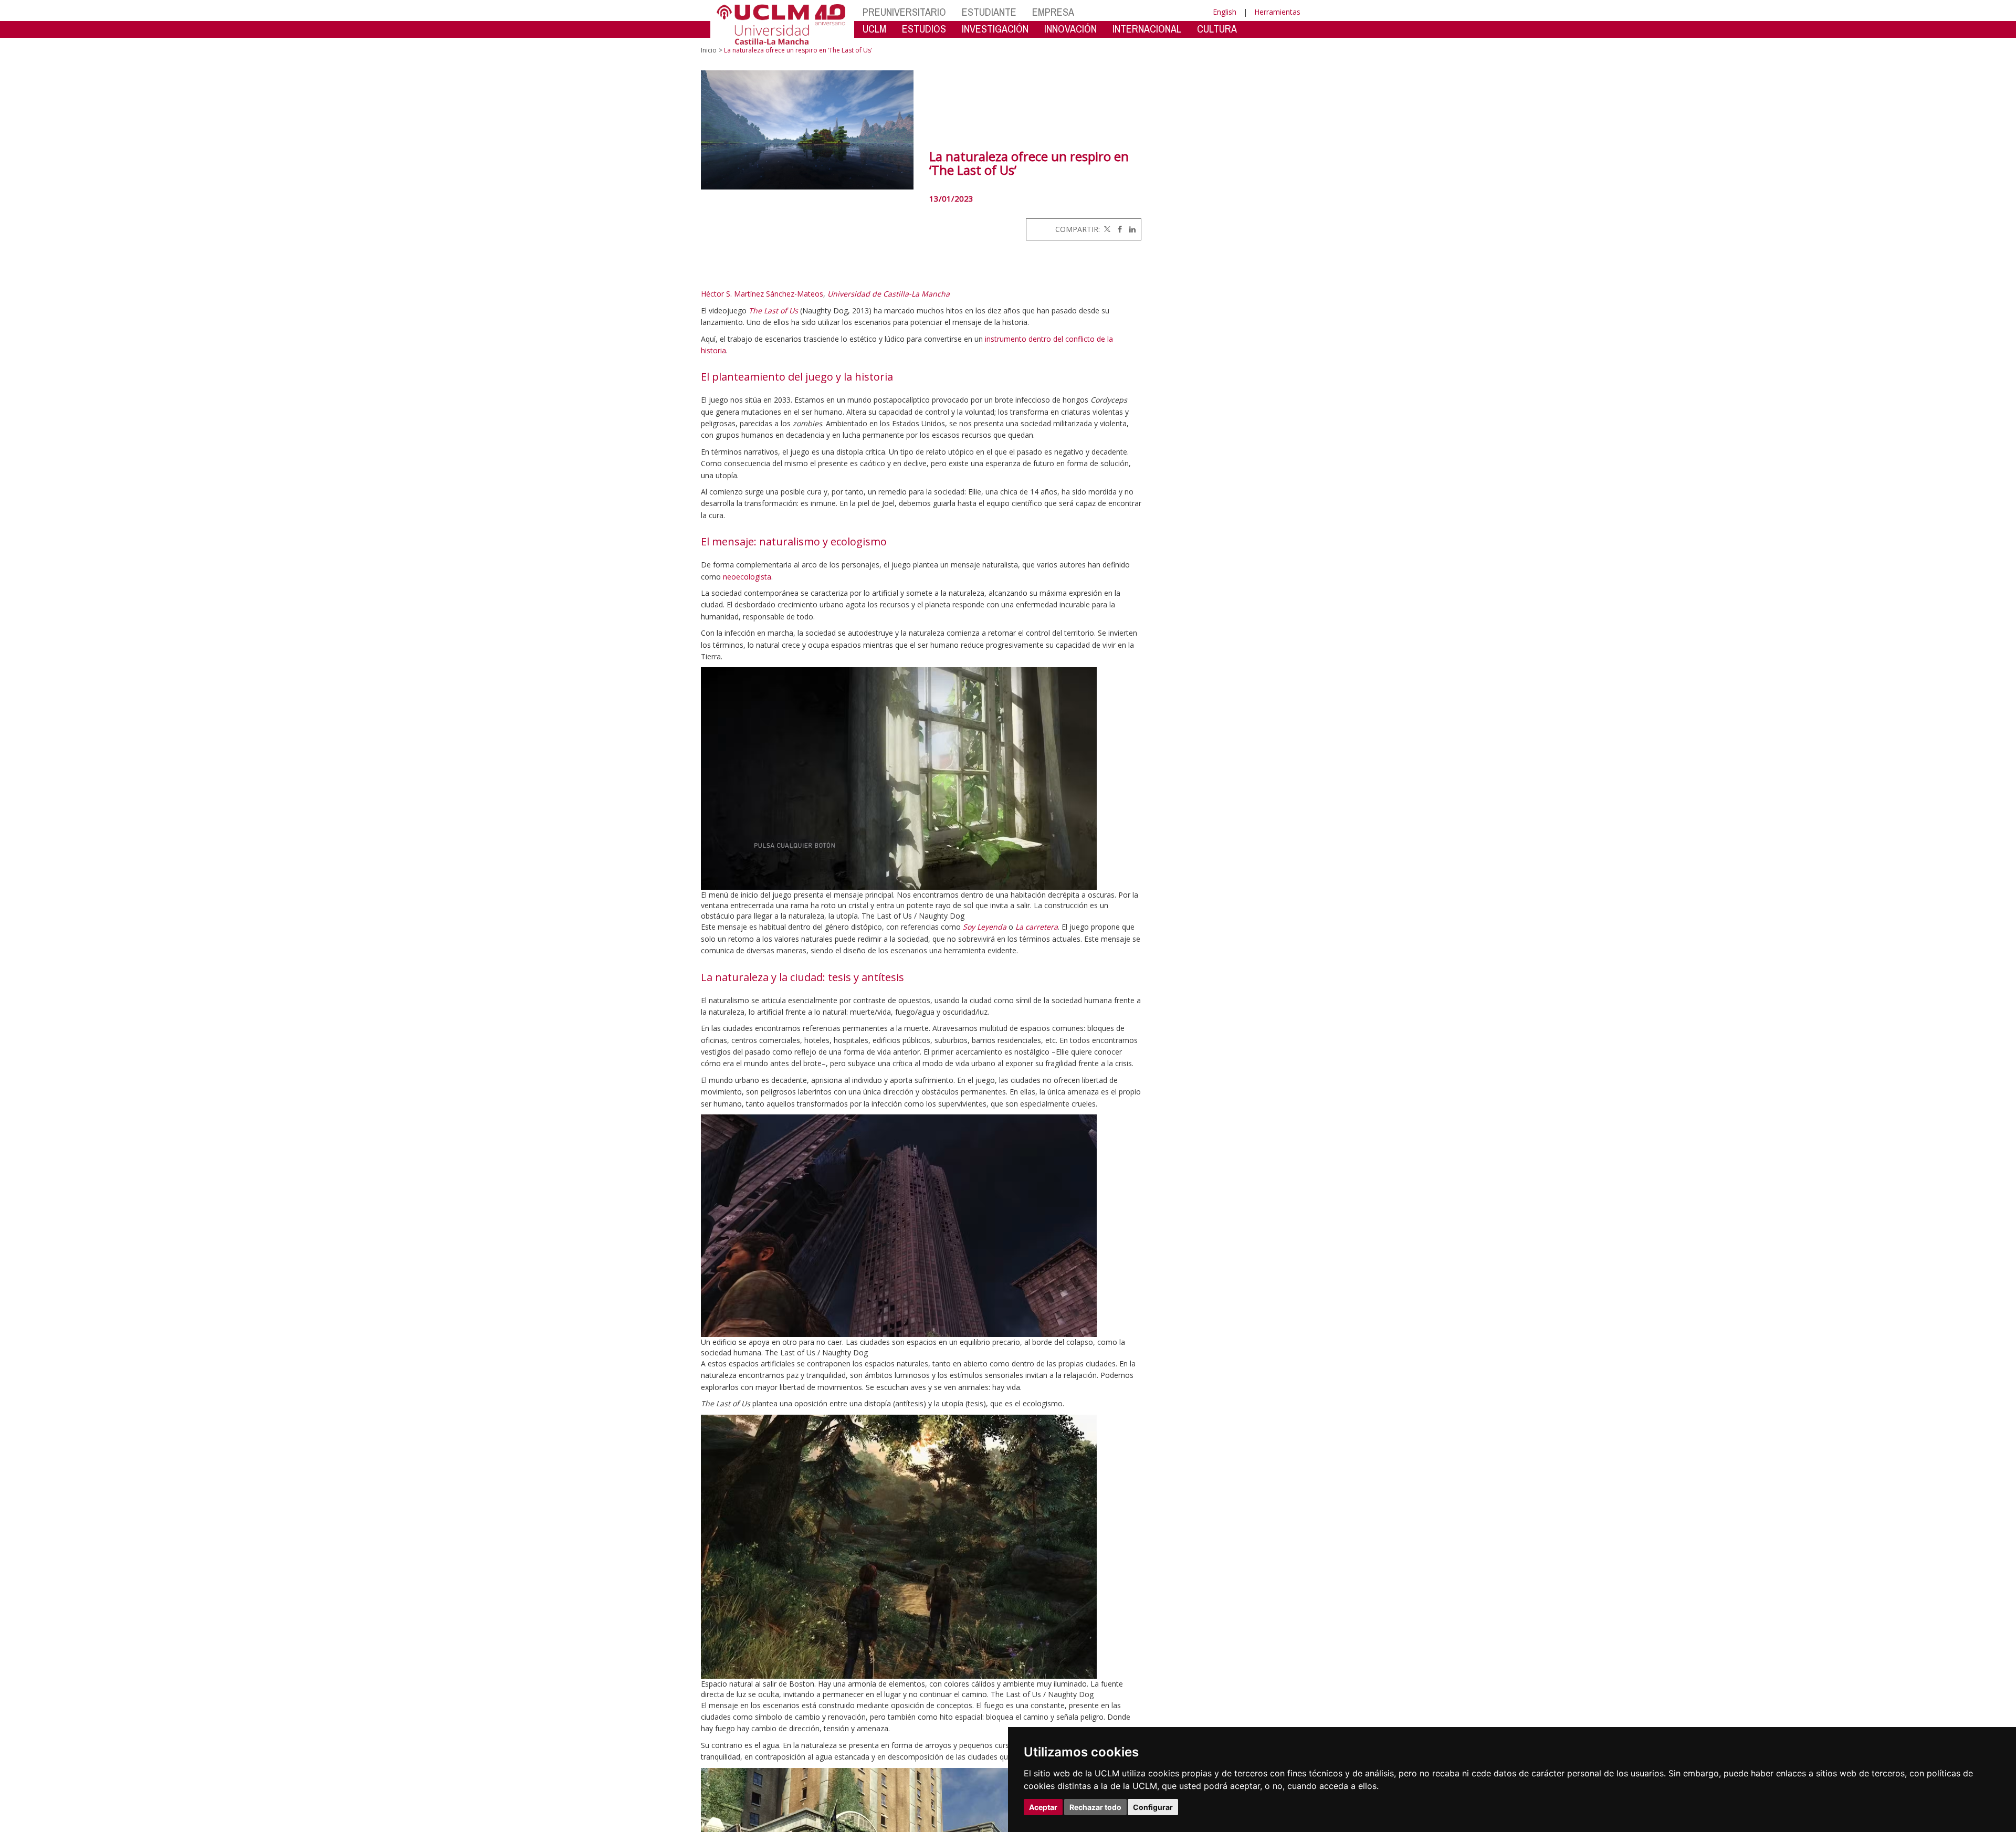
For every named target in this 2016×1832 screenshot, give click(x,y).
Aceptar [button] (1043, 1807)
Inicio (709, 50)
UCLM (874, 29)
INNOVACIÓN (1070, 29)
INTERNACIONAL (1147, 29)
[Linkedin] (1130, 229)
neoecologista (747, 577)
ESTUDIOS (924, 29)
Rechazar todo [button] (1095, 1807)
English (1225, 12)
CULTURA (1217, 29)
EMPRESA (1053, 12)
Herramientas (1277, 12)
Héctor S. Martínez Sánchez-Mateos (762, 294)
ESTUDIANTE (989, 12)
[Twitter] (1106, 229)
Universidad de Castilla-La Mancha (889, 294)
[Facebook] (1117, 229)
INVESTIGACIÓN (995, 29)
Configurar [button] (1153, 1807)
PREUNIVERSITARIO (904, 12)
